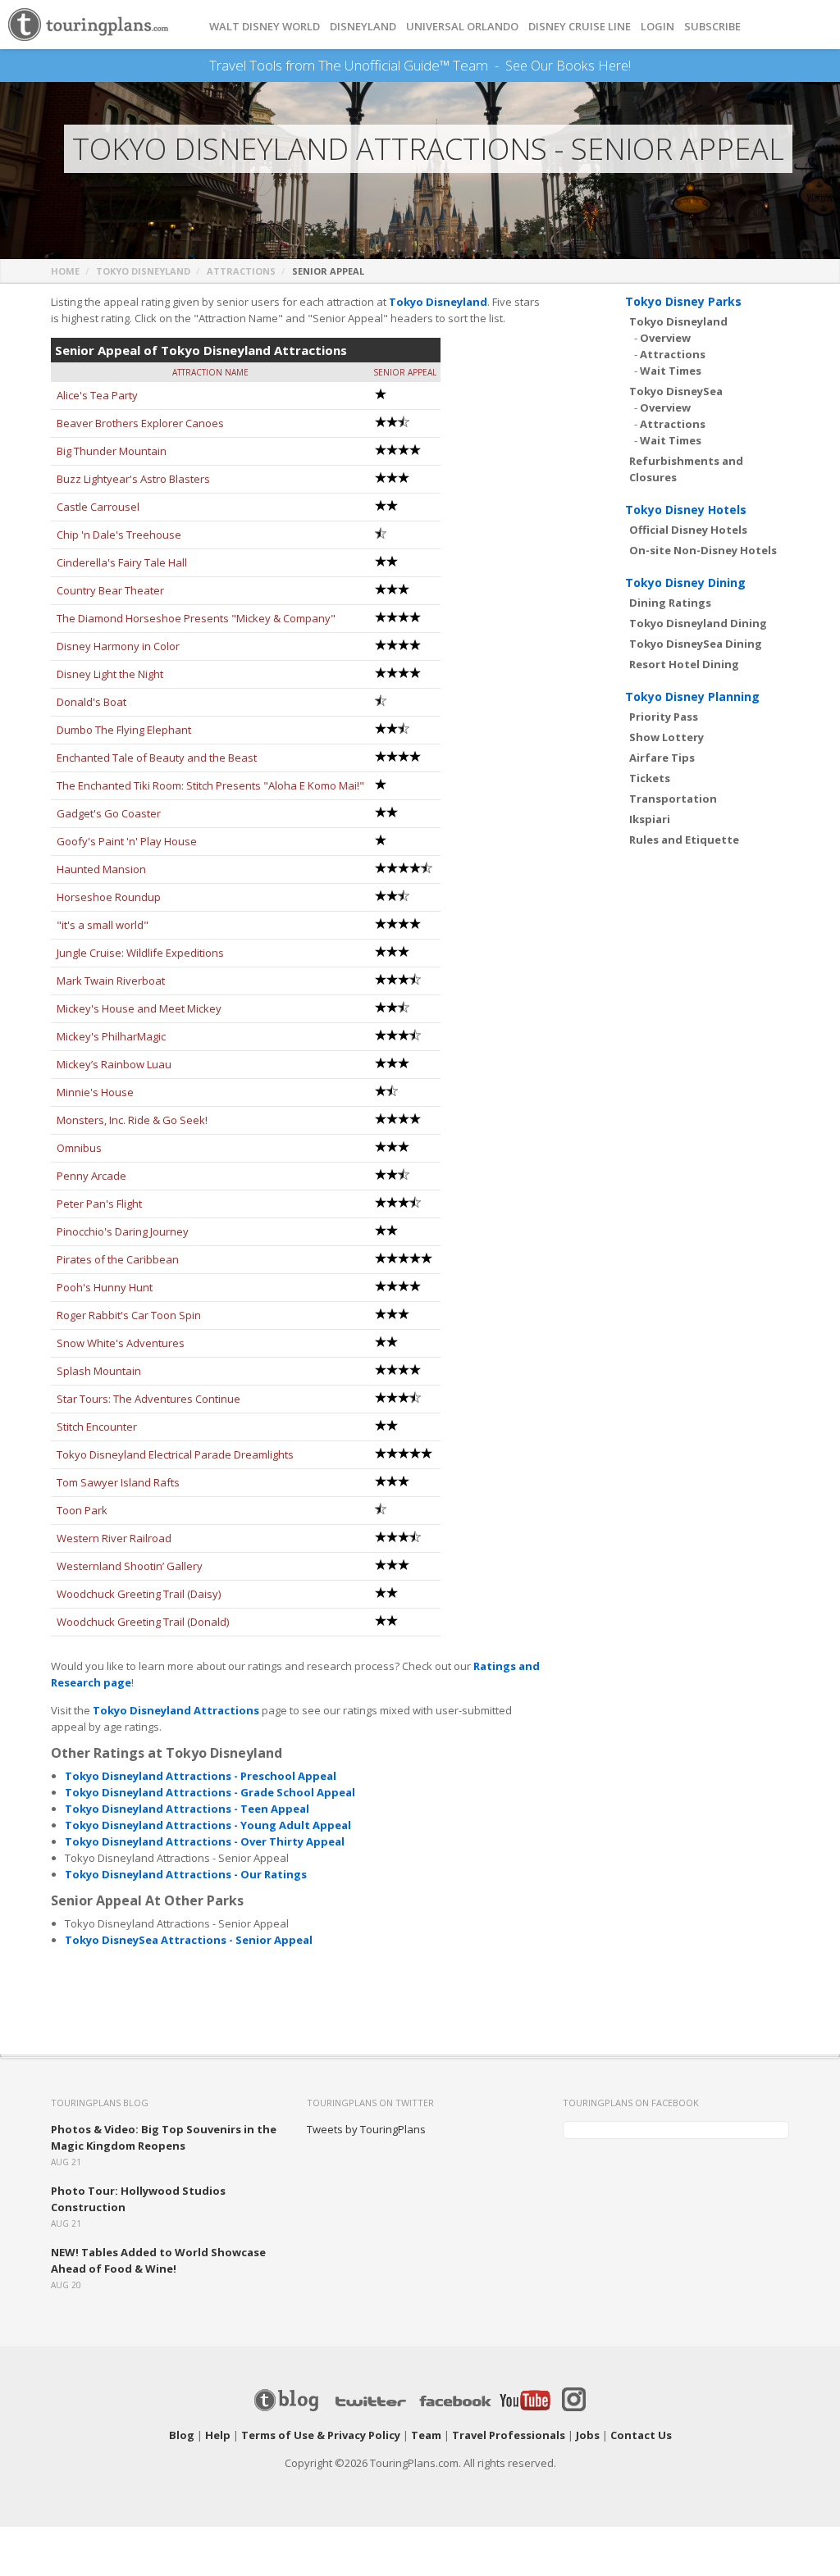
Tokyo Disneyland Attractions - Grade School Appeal (210, 1792)
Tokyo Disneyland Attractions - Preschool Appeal (201, 1776)
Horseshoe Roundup (109, 897)
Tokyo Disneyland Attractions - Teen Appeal (187, 1809)
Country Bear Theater (110, 590)
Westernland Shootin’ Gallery (130, 1566)
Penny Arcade (91, 1176)
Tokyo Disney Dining (685, 583)
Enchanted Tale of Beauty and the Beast (157, 758)
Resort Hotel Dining (684, 664)
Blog (182, 2435)
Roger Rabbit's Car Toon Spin (129, 1315)
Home (65, 271)
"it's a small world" (103, 925)
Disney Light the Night (110, 674)
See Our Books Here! (568, 66)
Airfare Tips (662, 758)
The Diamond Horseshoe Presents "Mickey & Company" (196, 618)
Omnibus (79, 1148)
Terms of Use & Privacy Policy (321, 2435)
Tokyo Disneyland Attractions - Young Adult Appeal (208, 1825)
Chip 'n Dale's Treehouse (119, 535)
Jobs (588, 2435)
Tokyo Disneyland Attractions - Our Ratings (186, 1874)
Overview (665, 338)
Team (426, 2435)
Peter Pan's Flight (99, 1204)
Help (218, 2435)
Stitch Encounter (97, 1427)
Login (657, 27)
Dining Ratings (670, 603)
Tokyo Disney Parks (683, 301)
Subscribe (712, 27)
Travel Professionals (509, 2435)
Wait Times (671, 371)
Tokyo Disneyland (143, 271)
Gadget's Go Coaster (109, 813)
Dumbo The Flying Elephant (124, 730)
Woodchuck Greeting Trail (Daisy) (139, 1594)
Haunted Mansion (101, 869)
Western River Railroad (114, 1538)
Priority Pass (664, 717)
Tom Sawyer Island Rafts (118, 1482)
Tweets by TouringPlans (366, 2129)
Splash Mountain (99, 1371)
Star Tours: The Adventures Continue (148, 1399)
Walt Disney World (265, 27)
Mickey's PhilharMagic (111, 1036)
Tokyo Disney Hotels (686, 510)
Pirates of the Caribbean (118, 1259)
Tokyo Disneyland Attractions (176, 1710)
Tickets (650, 778)
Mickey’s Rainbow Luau (114, 1064)
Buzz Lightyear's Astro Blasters (133, 479)
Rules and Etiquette (684, 840)
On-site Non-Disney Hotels (703, 550)
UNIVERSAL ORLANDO (462, 27)
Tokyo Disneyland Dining (698, 623)
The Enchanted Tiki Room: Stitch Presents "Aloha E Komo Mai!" (210, 785)
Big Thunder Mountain (112, 451)
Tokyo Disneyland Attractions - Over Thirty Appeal (205, 1841)
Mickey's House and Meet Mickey (139, 1008)
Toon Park (82, 1510)
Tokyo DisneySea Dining (696, 644)
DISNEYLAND (363, 27)
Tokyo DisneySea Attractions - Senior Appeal (189, 1940)
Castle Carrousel (98, 507)
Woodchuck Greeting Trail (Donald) (143, 1622)
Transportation (673, 799)
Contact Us (641, 2435)
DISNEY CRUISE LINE (580, 27)
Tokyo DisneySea (676, 391)
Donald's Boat (91, 702)
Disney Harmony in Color (118, 646)
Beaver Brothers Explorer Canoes (140, 423)
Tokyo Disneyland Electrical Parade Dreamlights (175, 1454)
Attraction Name (210, 372)
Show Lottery (667, 737)
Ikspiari (650, 819)
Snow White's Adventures (121, 1343)
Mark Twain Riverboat (111, 981)
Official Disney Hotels (688, 530)
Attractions (241, 271)
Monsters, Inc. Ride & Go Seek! (132, 1120)
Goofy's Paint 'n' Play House (127, 841)
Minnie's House (95, 1092)
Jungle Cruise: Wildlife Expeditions (140, 953)
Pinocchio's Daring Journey (123, 1231)
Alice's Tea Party (97, 395)
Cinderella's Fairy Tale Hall (122, 562)
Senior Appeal (405, 372)
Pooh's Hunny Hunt (105, 1287)
